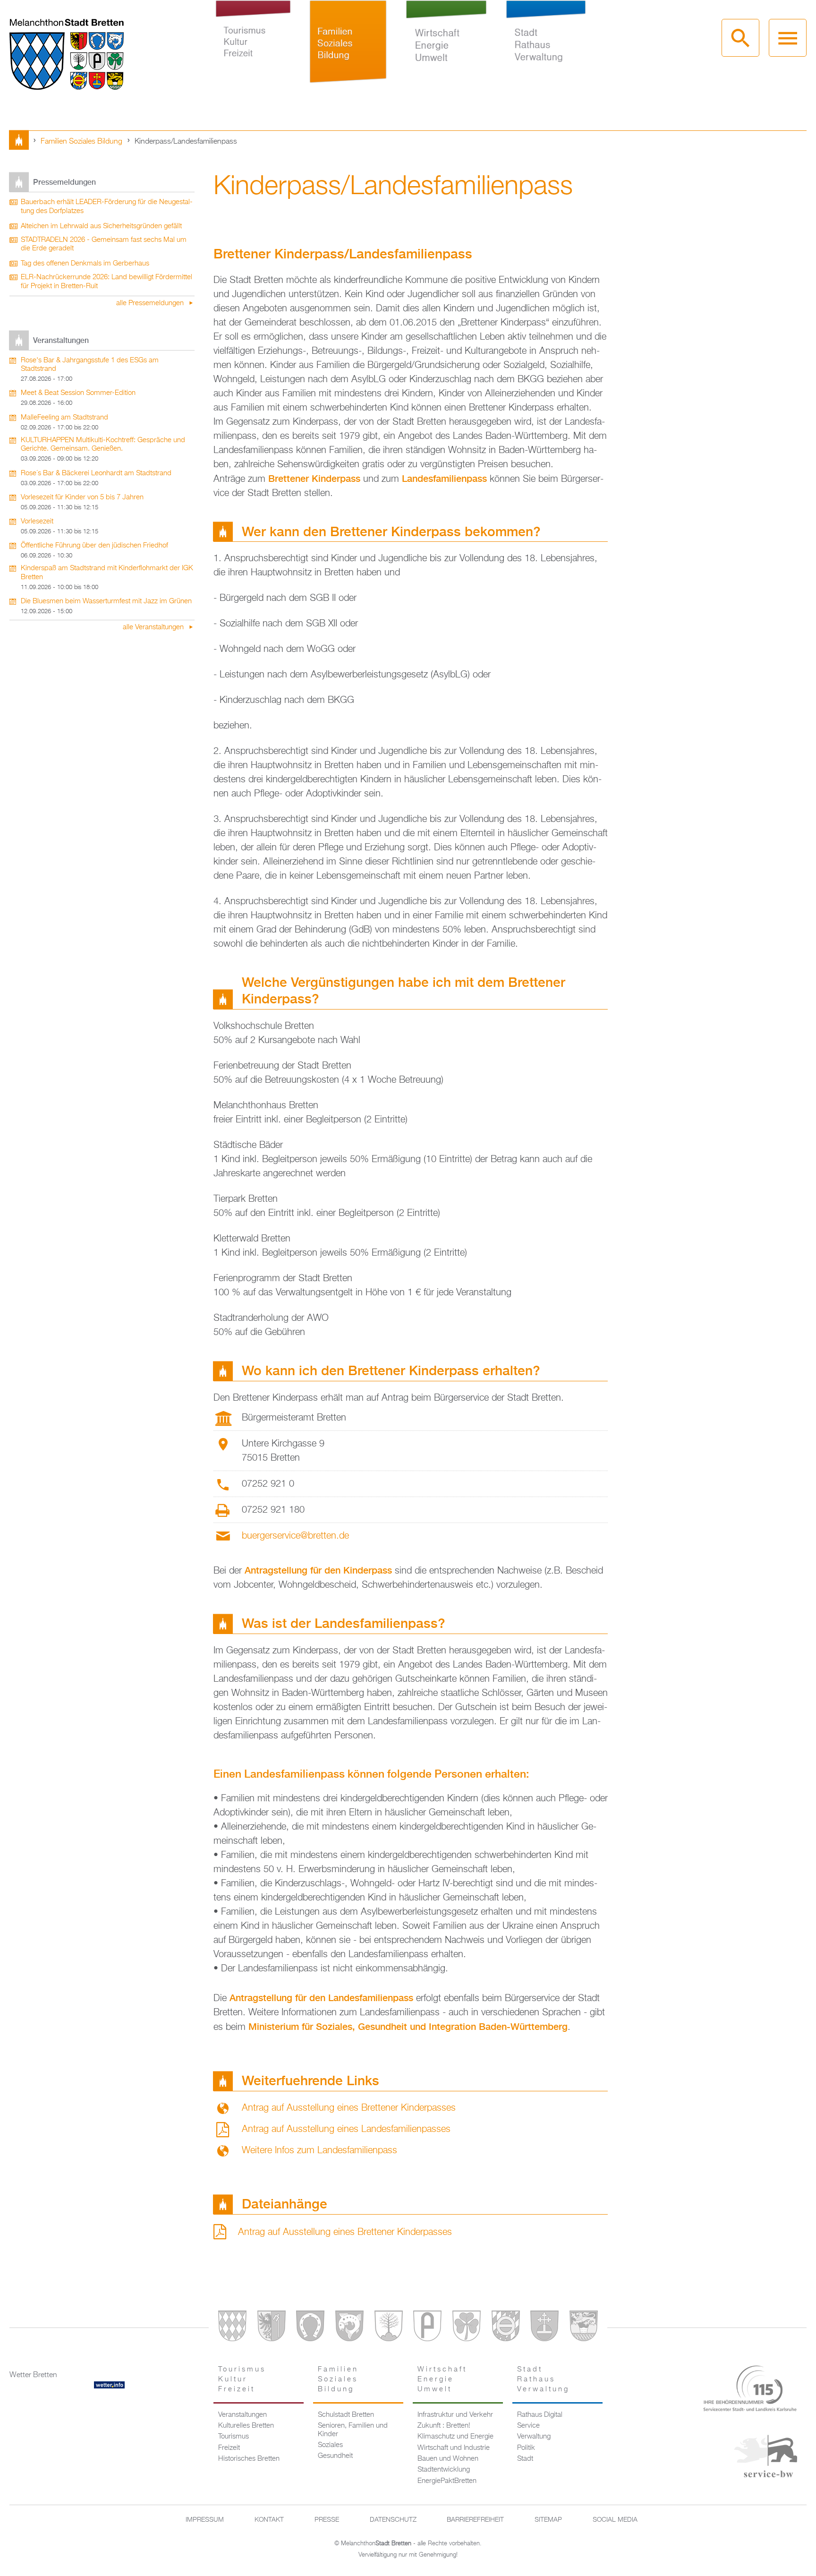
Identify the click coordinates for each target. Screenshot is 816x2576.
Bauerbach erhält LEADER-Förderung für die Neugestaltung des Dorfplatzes (107, 207)
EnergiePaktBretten (447, 2481)
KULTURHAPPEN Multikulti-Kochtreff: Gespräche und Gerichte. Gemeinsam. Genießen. (103, 445)
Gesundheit (335, 2456)
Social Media (615, 2520)
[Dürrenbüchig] (389, 2328)
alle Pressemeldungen (151, 303)
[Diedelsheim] (349, 2328)
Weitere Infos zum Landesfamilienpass (319, 2150)
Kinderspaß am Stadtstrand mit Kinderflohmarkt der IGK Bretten (107, 573)
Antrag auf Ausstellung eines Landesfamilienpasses (346, 2129)
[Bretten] (232, 2328)
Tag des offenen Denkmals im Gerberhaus (85, 264)
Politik (526, 2448)
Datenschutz (393, 2520)
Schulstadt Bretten (346, 2415)
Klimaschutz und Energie (455, 2437)
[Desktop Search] (740, 38)
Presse (327, 2520)
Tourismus (234, 2437)
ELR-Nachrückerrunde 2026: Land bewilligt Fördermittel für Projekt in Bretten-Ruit (106, 282)
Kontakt (269, 2520)
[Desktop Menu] (788, 38)
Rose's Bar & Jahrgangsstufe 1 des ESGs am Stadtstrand (90, 365)
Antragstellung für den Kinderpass (318, 1570)
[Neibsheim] (467, 2328)
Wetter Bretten (33, 2375)
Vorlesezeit (37, 522)
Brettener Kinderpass (314, 478)
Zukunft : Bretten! (444, 2426)
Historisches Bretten (249, 2459)
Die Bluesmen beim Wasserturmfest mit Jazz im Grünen (106, 601)
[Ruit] (544, 2328)
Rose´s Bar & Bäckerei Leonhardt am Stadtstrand (96, 473)
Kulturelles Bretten (246, 2426)
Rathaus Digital (540, 2415)
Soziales (330, 2445)
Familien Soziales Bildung (348, 51)
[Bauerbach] (272, 2328)
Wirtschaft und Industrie (454, 2448)
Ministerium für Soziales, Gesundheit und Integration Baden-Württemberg (408, 2026)
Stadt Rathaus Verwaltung (546, 51)
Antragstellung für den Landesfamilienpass (321, 1998)
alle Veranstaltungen (154, 627)
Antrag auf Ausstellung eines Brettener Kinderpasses (349, 2108)
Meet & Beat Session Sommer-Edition (78, 393)
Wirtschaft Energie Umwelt (446, 51)
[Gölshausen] (427, 2328)
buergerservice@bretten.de (295, 1536)
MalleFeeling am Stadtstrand (64, 418)
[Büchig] (310, 2328)
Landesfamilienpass (444, 478)
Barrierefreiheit (475, 2520)
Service (528, 2426)
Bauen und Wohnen (448, 2459)
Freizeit (229, 2448)
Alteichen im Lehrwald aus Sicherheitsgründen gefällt (101, 226)
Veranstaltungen (242, 2415)
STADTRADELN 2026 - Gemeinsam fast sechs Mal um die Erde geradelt (104, 244)
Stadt (525, 2459)
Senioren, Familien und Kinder (353, 2430)
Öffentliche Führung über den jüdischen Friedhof (94, 546)
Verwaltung (534, 2437)
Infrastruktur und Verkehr (455, 2415)
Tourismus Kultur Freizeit (253, 51)
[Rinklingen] (506, 2328)
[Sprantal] (584, 2328)
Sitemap (548, 2520)
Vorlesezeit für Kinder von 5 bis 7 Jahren (82, 497)
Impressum (205, 2520)
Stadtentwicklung (444, 2470)
